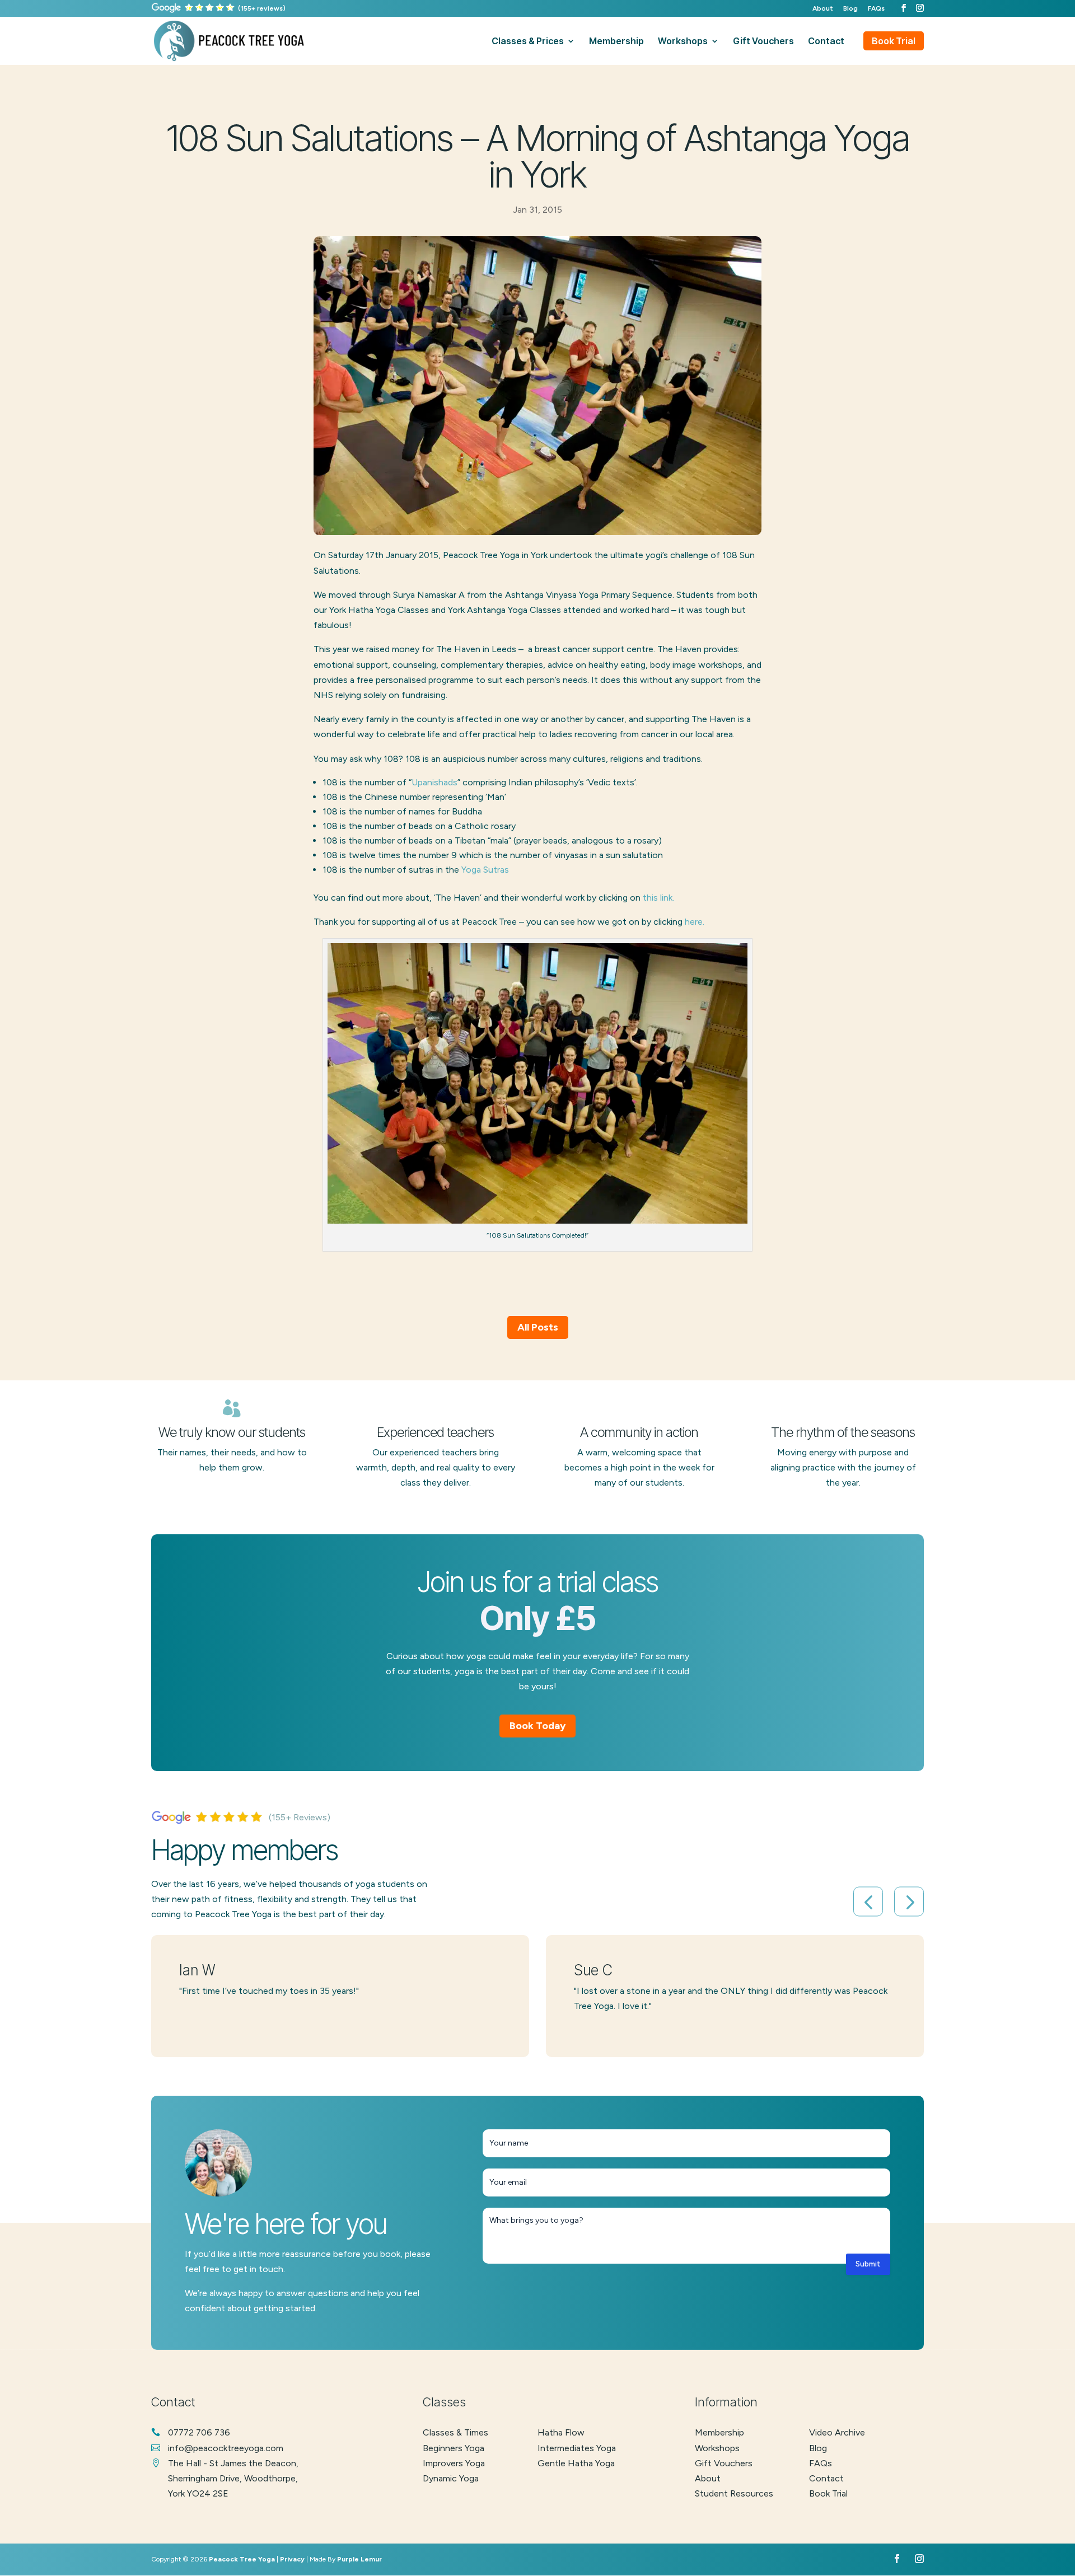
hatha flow (561, 2432)
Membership (719, 2432)
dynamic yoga (451, 2478)
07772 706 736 (199, 2432)
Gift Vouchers (724, 2463)
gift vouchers (763, 42)
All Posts (538, 1327)
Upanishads (434, 782)
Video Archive (837, 2432)
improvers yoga (454, 2463)
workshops (683, 42)
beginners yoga (454, 2448)
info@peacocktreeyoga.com (226, 2448)
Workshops (717, 2448)
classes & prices (528, 42)
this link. (658, 898)
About (823, 9)
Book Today (537, 1726)
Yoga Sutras (485, 870)
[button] (868, 1902)
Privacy (292, 2559)
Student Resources (734, 2493)
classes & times (455, 2432)
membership (616, 42)
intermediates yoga (577, 2448)
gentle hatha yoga (576, 2463)
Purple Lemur (359, 2559)
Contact (826, 2478)
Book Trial (894, 41)
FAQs (876, 9)
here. (695, 922)
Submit (868, 2264)
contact (826, 42)
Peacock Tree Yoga (242, 2559)
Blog (850, 9)
